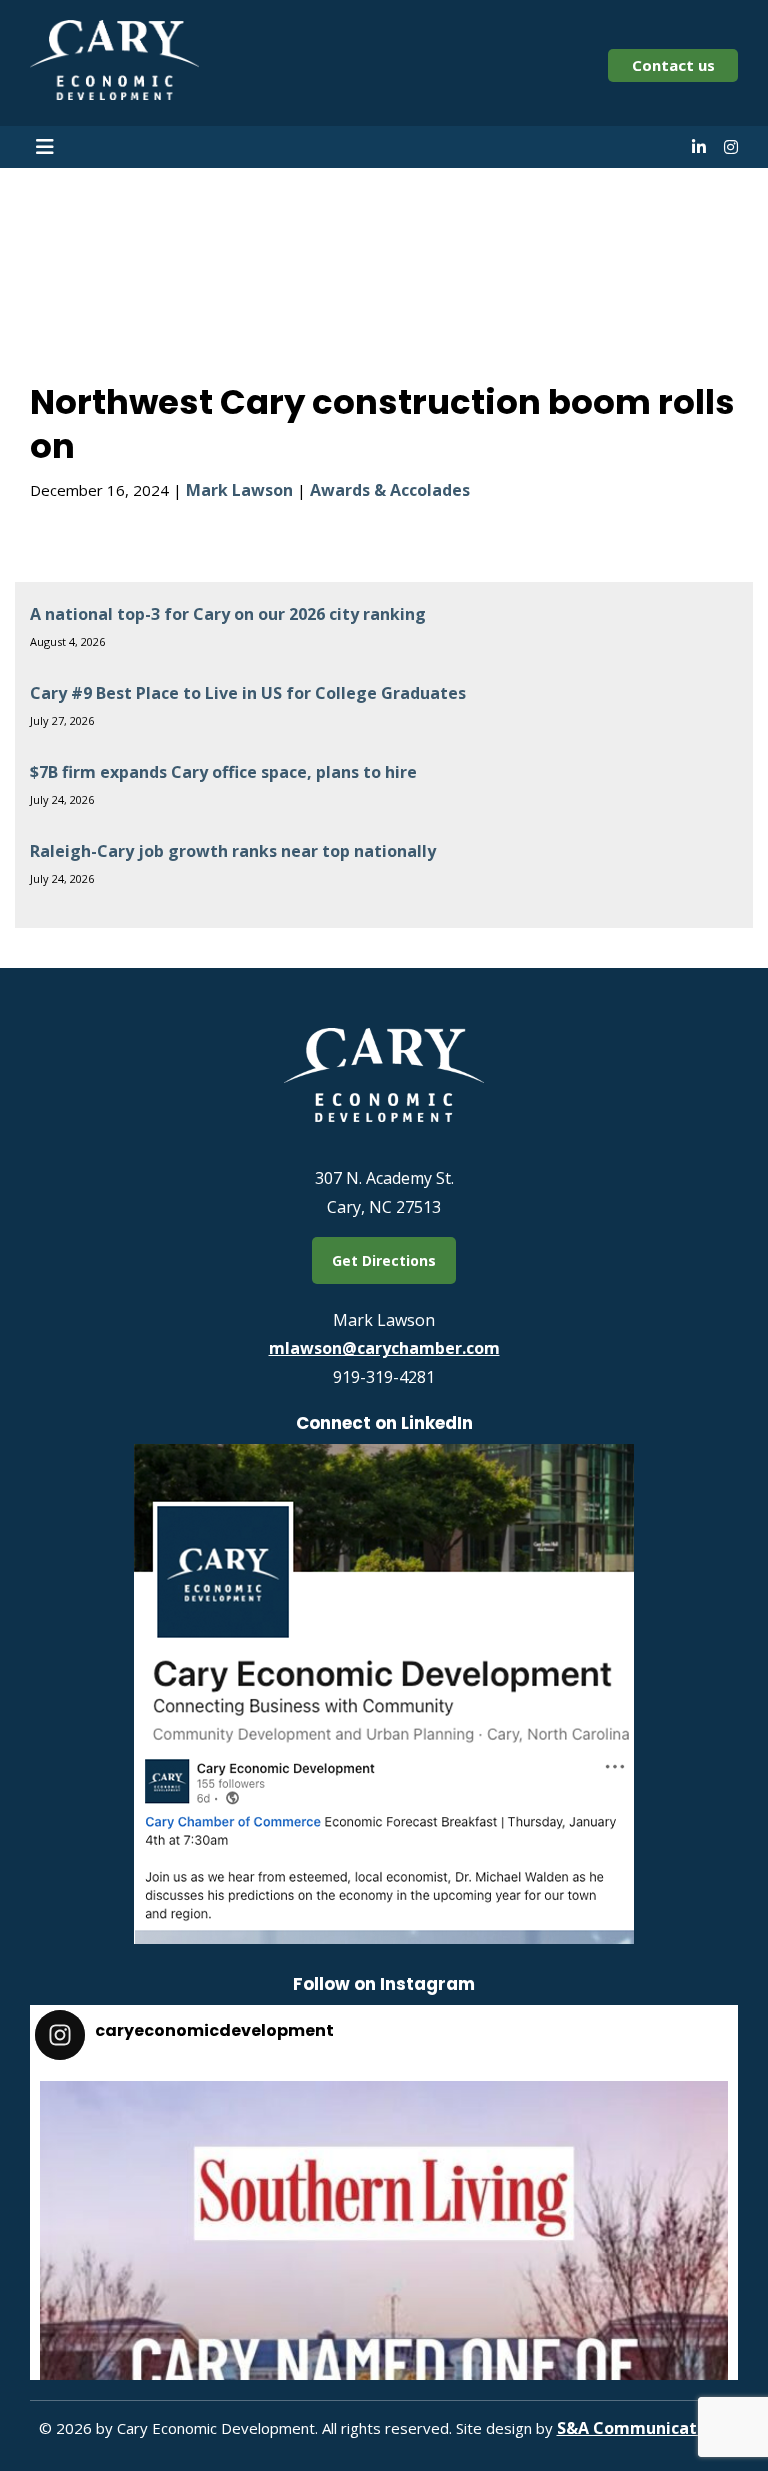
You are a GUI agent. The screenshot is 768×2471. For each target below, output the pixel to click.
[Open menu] (45, 147)
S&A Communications (643, 2428)
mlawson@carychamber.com (384, 1348)
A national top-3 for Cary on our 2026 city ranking (228, 614)
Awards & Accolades (390, 490)
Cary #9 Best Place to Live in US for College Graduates (248, 693)
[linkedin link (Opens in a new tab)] (699, 147)
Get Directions (384, 1260)
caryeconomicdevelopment (377, 2105)
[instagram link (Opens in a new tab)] (731, 147)
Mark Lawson (239, 490)
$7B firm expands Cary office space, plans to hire (223, 772)
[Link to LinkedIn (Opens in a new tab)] (384, 1938)
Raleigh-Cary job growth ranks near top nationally (233, 851)
